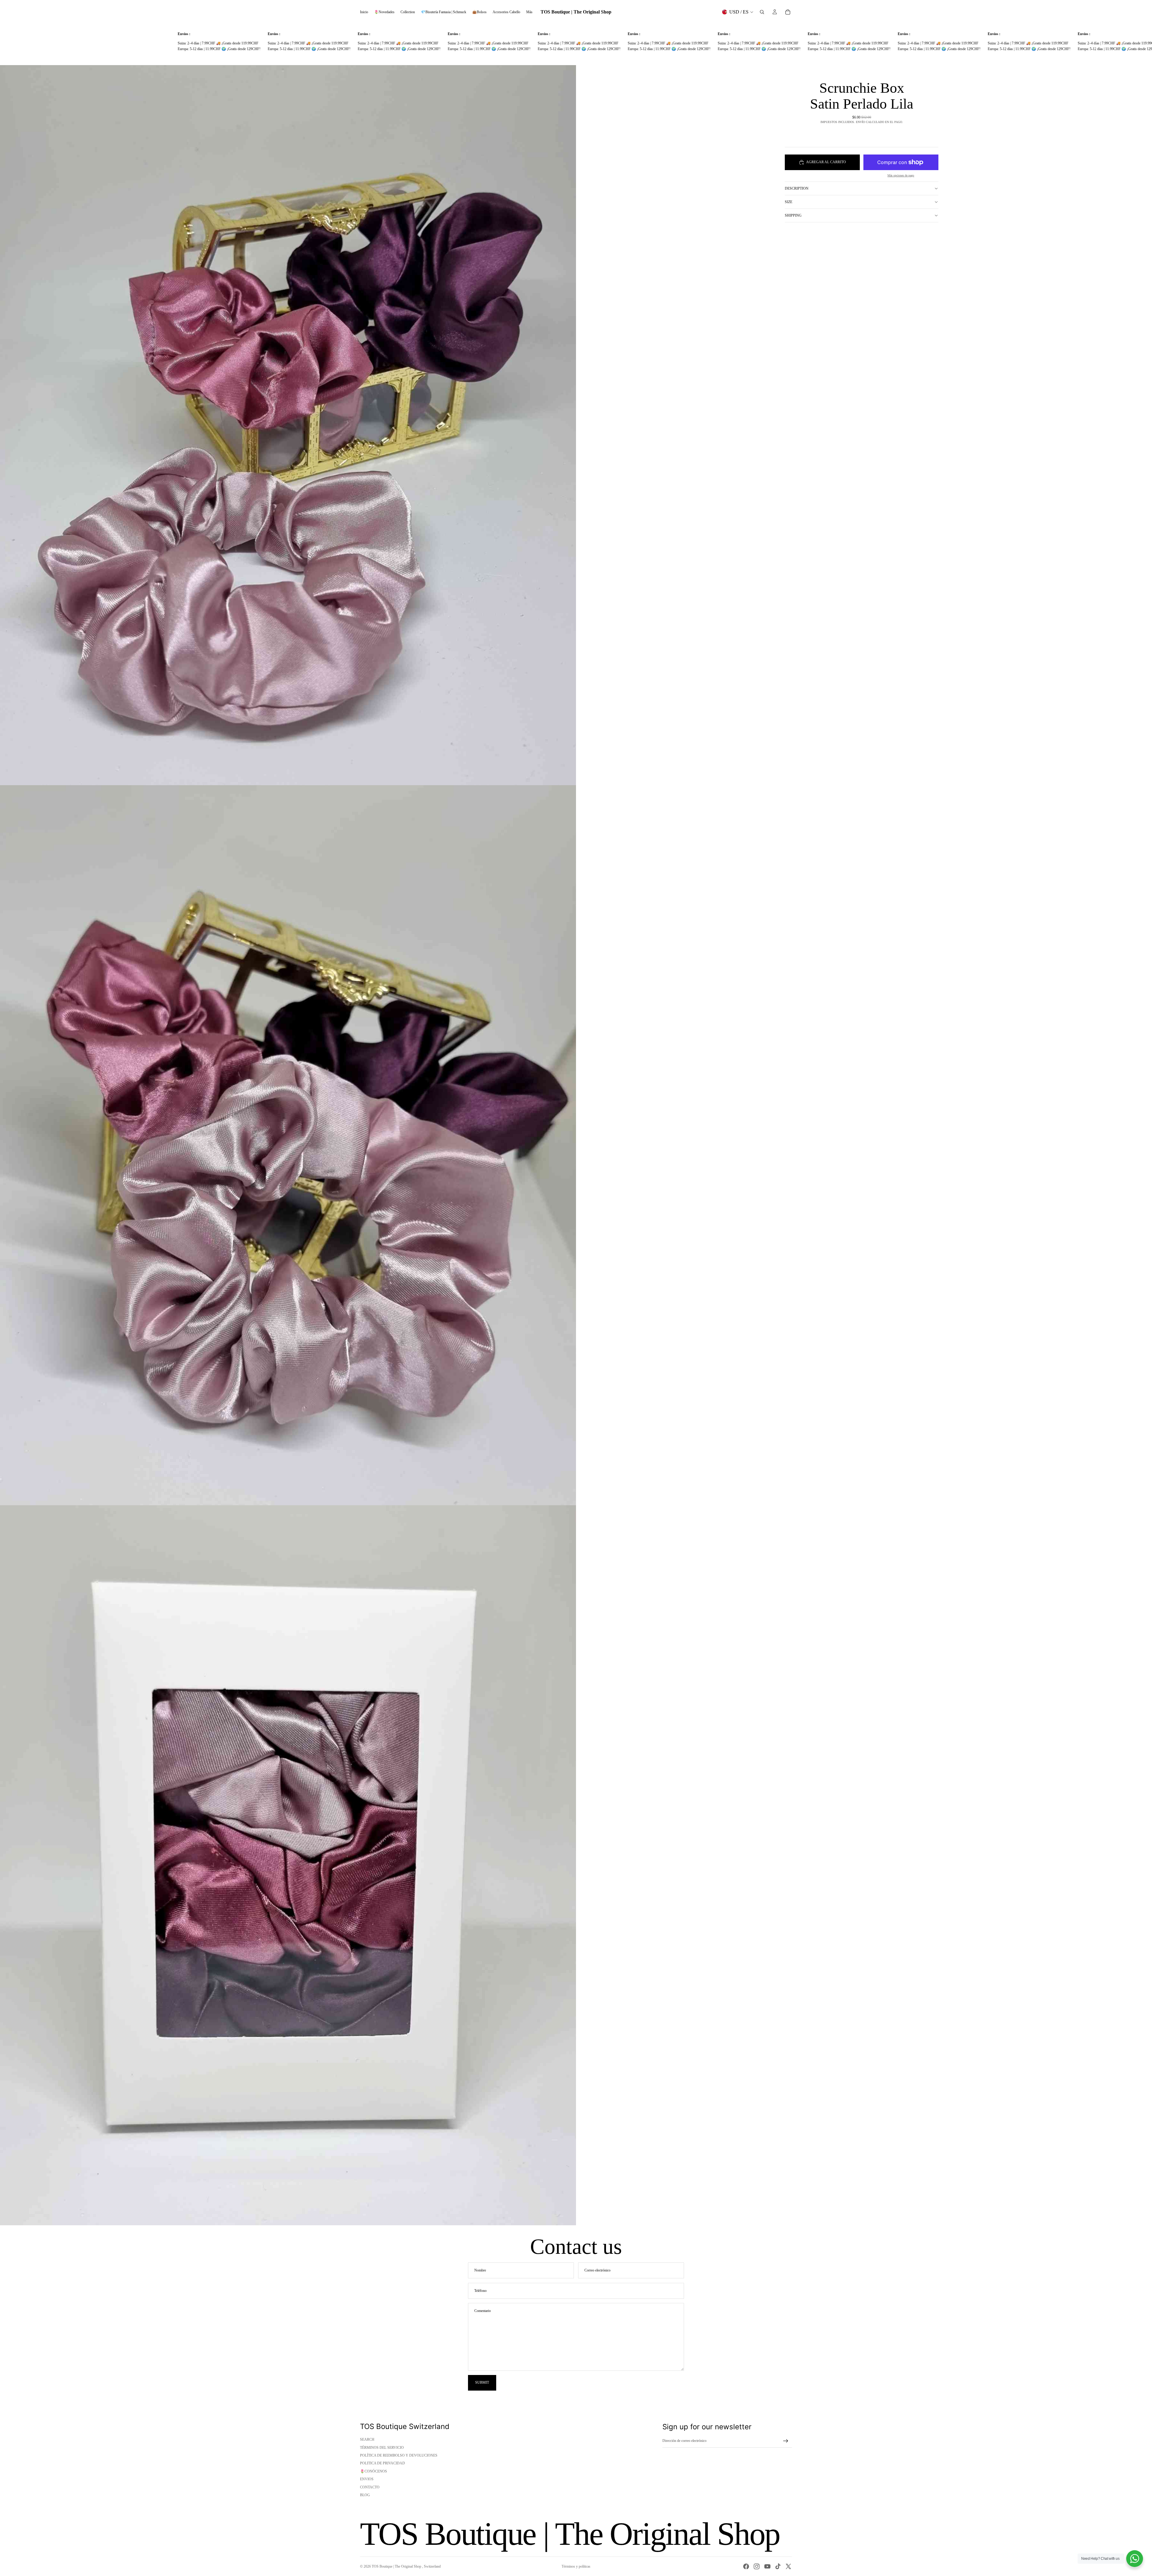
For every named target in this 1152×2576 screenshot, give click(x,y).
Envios (367, 2479)
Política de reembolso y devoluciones (399, 2455)
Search (367, 2439)
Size (789, 202)
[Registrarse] (786, 2441)
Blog (365, 2495)
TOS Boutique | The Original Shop (397, 2566)
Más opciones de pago (901, 175)
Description (797, 188)
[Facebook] (746, 2566)
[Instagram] (757, 2566)
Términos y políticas (576, 2566)
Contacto (370, 2487)
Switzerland (432, 2566)
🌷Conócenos (373, 2471)
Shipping (793, 215)
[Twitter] (788, 2566)
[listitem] (529, 12)
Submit (482, 2382)
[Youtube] (767, 2566)
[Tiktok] (778, 2566)
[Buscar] (762, 12)
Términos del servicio (382, 2448)
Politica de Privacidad (382, 2463)
